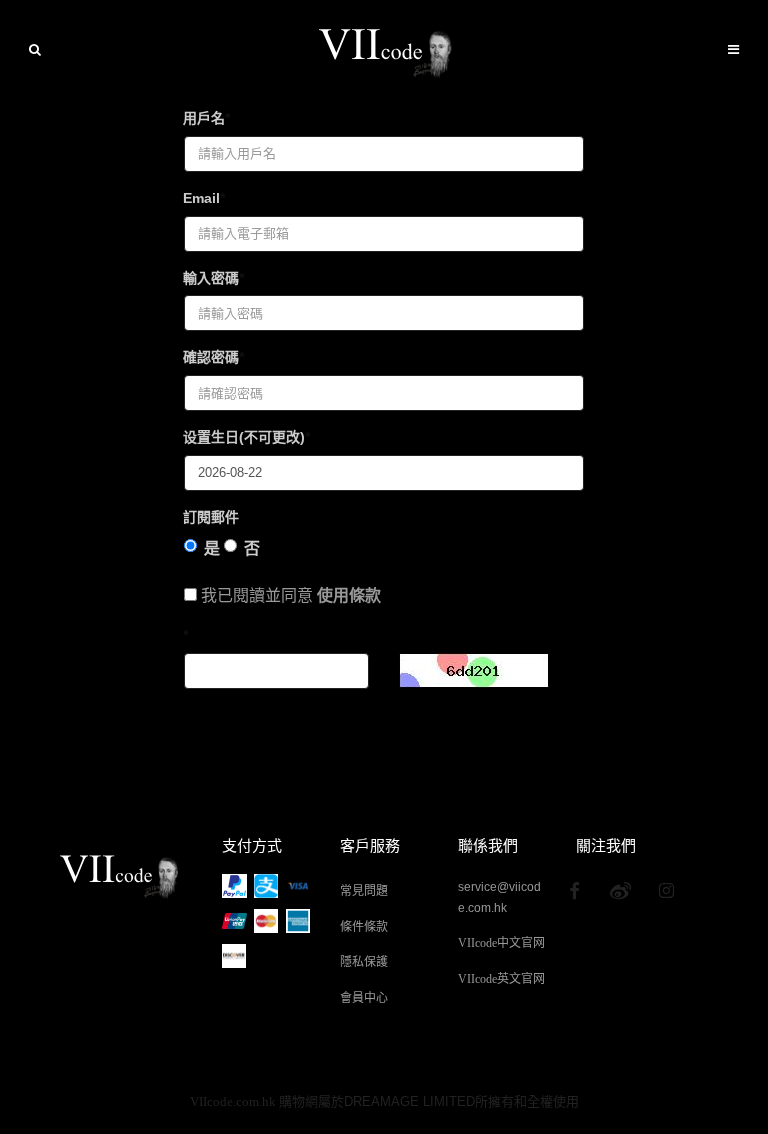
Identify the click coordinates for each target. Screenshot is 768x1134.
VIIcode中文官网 (501, 943)
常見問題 (364, 891)
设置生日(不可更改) (244, 437)
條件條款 (364, 927)
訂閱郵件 (211, 517)
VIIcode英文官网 (501, 979)
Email (201, 198)
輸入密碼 (211, 278)
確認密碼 (211, 357)
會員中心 (364, 998)
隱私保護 (364, 962)
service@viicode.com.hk (499, 888)
